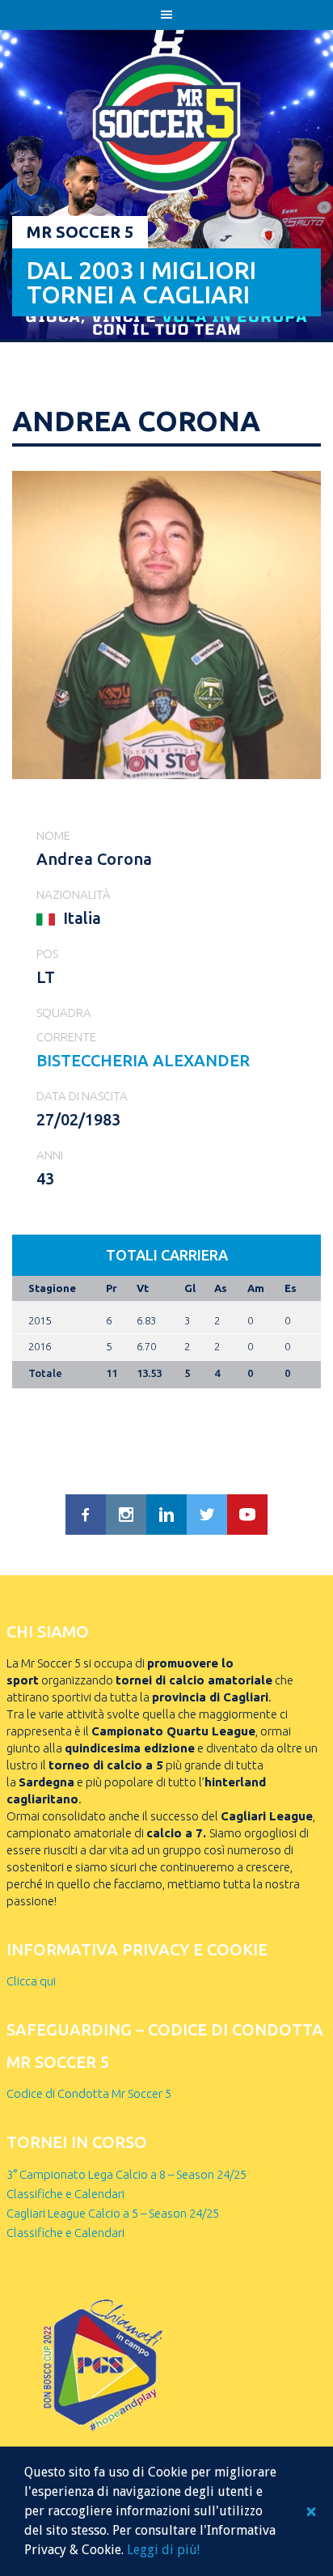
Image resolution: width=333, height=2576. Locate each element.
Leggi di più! (163, 2550)
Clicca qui (31, 1981)
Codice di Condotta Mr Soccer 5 (89, 2093)
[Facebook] (86, 1515)
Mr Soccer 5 (80, 232)
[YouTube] (247, 1515)
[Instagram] (126, 1515)
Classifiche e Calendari (65, 2194)
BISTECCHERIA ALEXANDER (143, 1060)
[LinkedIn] (166, 1515)
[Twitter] (207, 1515)
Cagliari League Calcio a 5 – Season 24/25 (113, 2213)
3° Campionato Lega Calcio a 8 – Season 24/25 (126, 2174)
